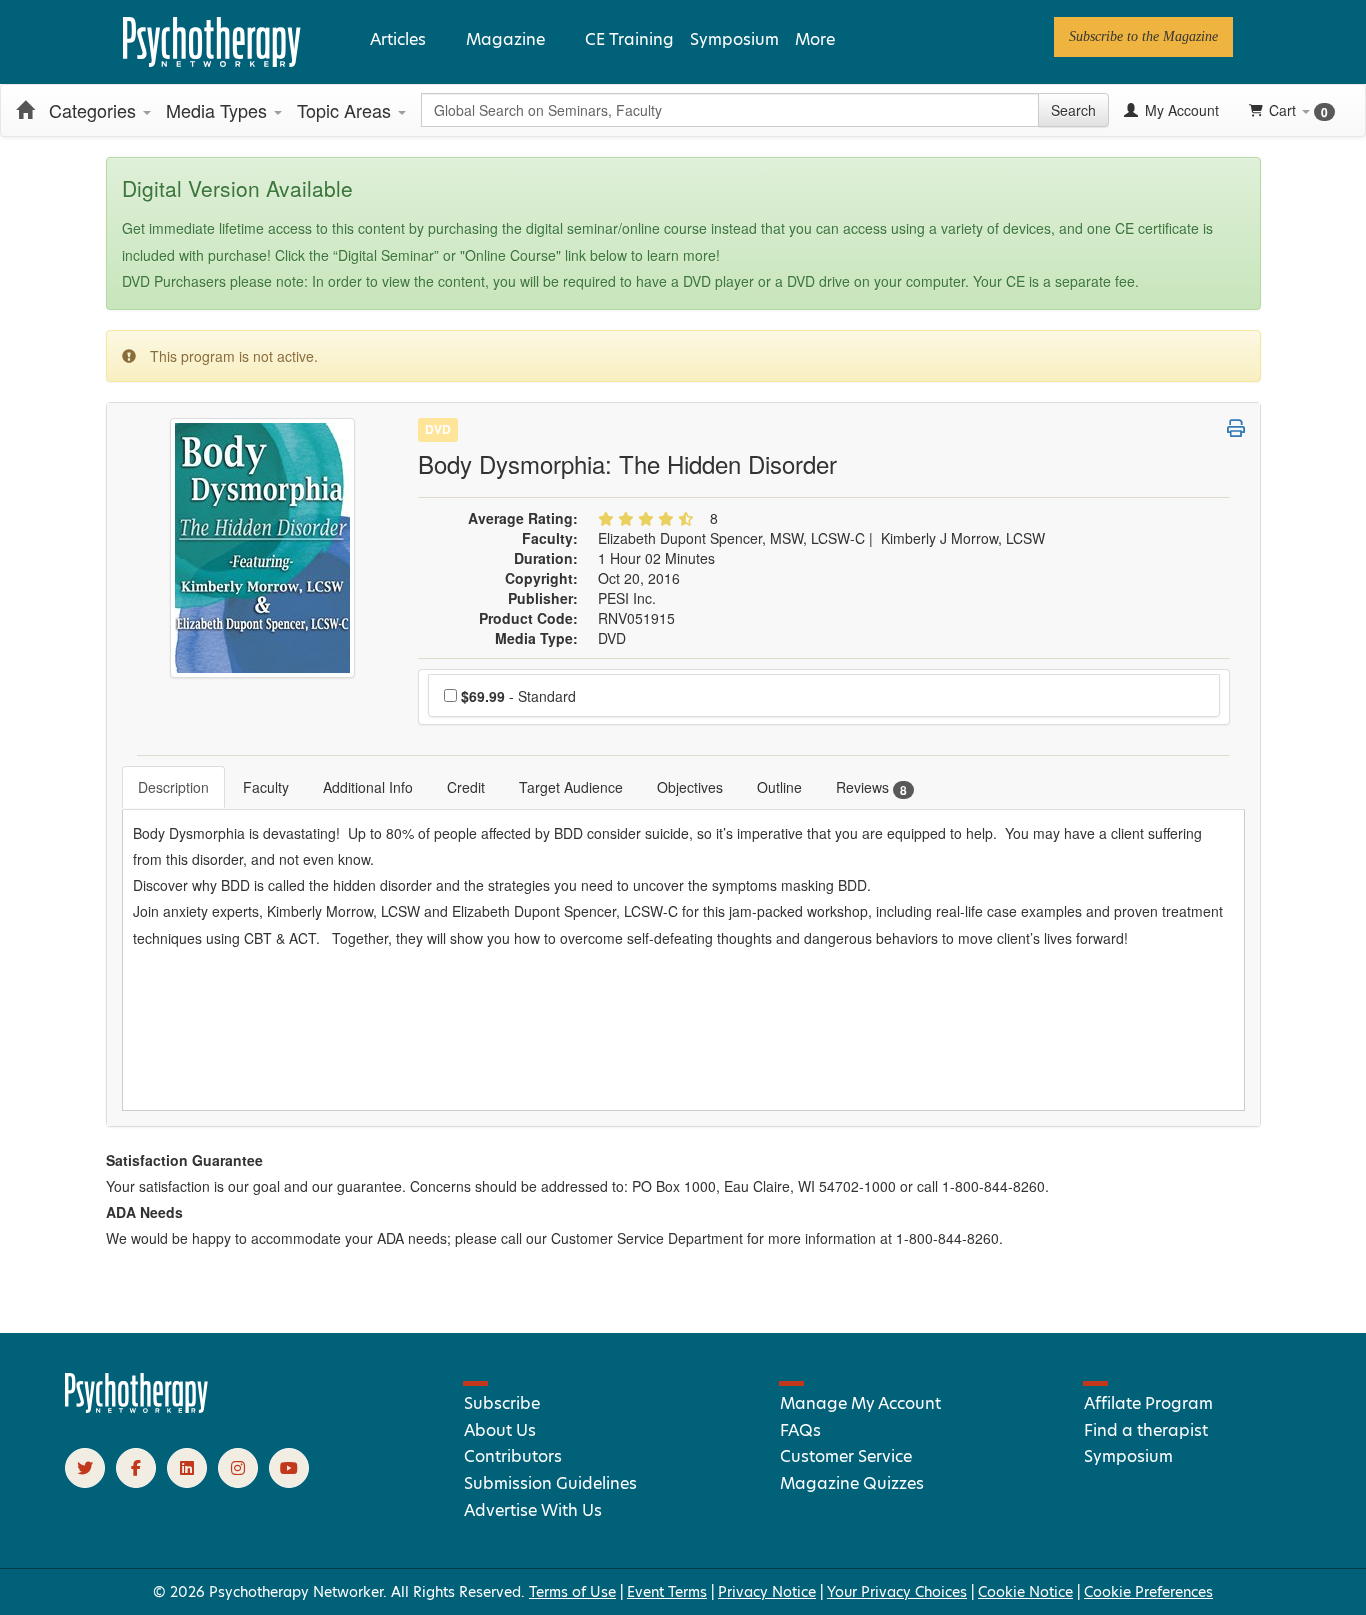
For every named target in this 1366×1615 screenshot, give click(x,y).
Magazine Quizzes (852, 1483)
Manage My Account (860, 1403)
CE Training (629, 39)
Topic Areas (346, 110)
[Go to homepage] (137, 1408)
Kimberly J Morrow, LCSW (963, 538)
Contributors (513, 1456)
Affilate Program (1148, 1403)
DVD (438, 429)
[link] (1143, 37)
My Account (1180, 110)
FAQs (800, 1430)
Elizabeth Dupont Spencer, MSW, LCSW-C (731, 538)
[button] (1236, 428)
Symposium (734, 39)
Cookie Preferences (1148, 1592)
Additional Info (368, 787)
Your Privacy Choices (897, 1592)
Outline (779, 787)
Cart (1298, 110)
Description (173, 787)
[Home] (25, 110)
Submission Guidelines (550, 1483)
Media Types (219, 110)
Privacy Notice (767, 1592)
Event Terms (667, 1592)
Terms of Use (572, 1592)
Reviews (871, 787)
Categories (95, 110)
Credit (466, 787)
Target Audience (571, 787)
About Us (500, 1430)
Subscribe (502, 1403)
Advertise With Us (533, 1510)
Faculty (266, 787)
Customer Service (846, 1456)
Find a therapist (1146, 1430)
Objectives (690, 787)
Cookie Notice (1025, 1592)
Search (1073, 110)
